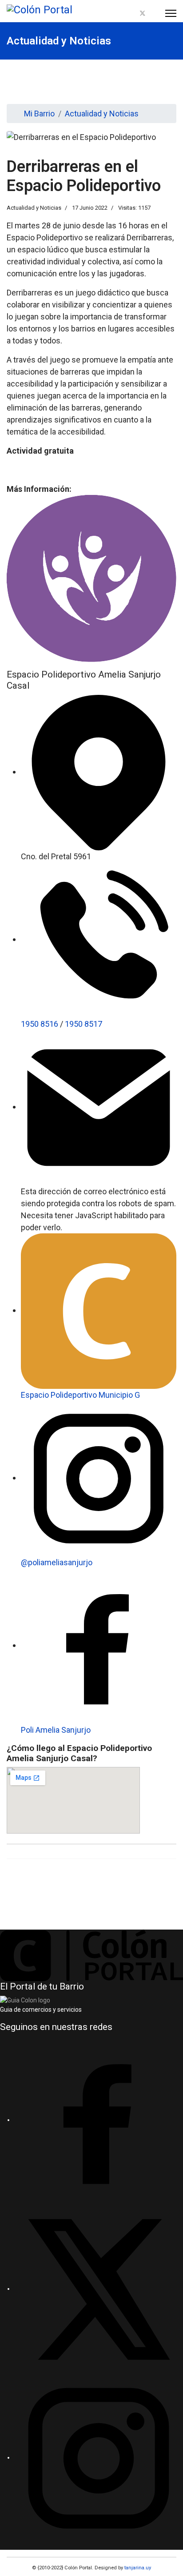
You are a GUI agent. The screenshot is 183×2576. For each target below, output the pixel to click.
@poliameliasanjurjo (57, 1562)
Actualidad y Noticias (34, 208)
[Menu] (171, 13)
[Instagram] (153, 14)
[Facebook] (132, 14)
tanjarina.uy (137, 2568)
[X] (99, 2289)
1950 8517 (84, 1024)
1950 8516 (40, 1024)
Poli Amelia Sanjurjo (56, 1730)
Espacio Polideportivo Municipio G (80, 1395)
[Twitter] (143, 14)
